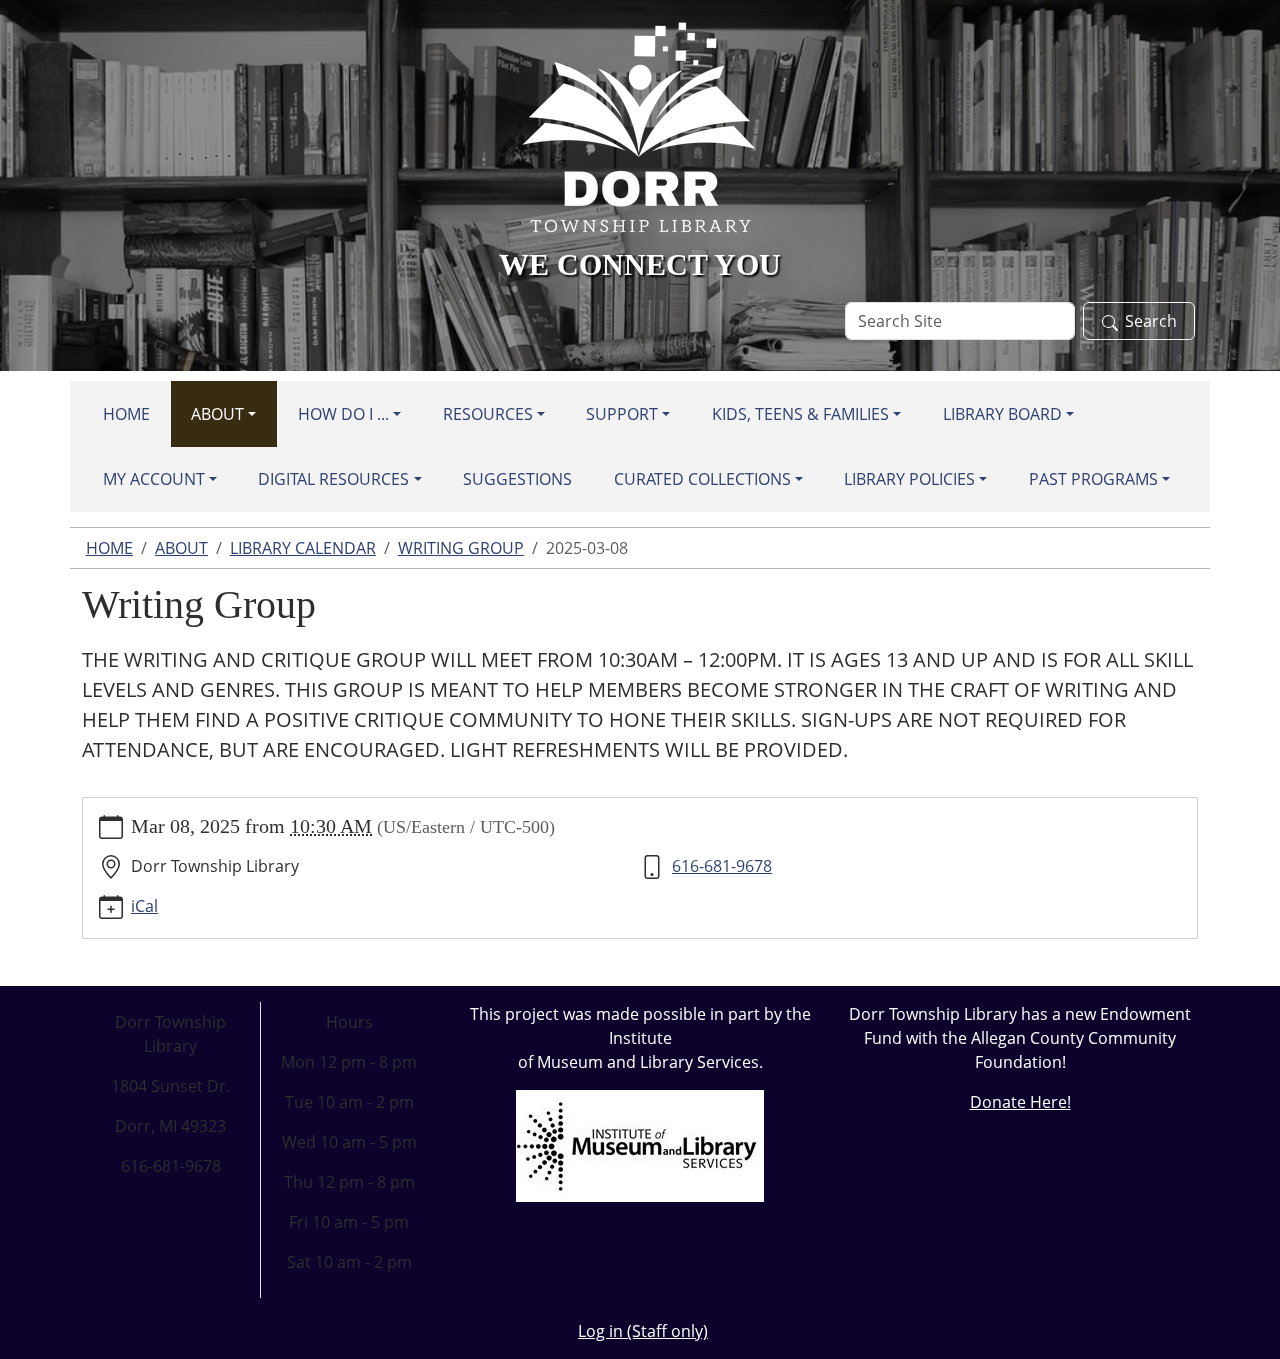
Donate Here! (1020, 1102)
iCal (144, 906)
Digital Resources (333, 479)
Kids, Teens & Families (800, 414)
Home (126, 414)
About (217, 414)
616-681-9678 (722, 866)
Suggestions (517, 479)
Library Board (1002, 414)
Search (1151, 321)
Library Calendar (303, 548)
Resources (488, 414)
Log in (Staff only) (643, 1331)
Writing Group (461, 548)
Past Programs (1093, 479)
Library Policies (909, 479)
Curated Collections (702, 479)
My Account (154, 479)
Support (622, 414)
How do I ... (343, 414)
